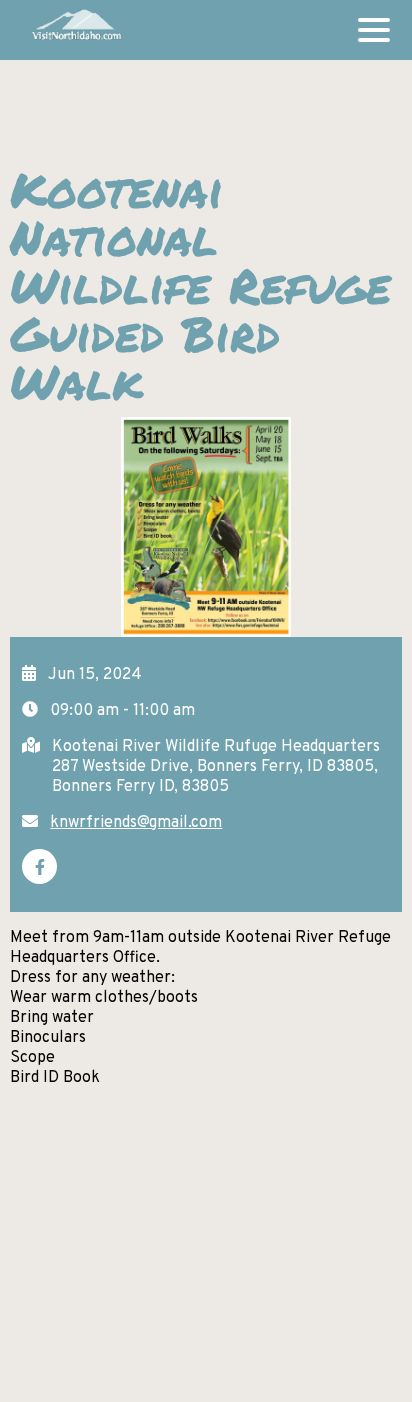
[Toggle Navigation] (374, 30)
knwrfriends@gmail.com (136, 823)
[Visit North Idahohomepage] (75, 30)
